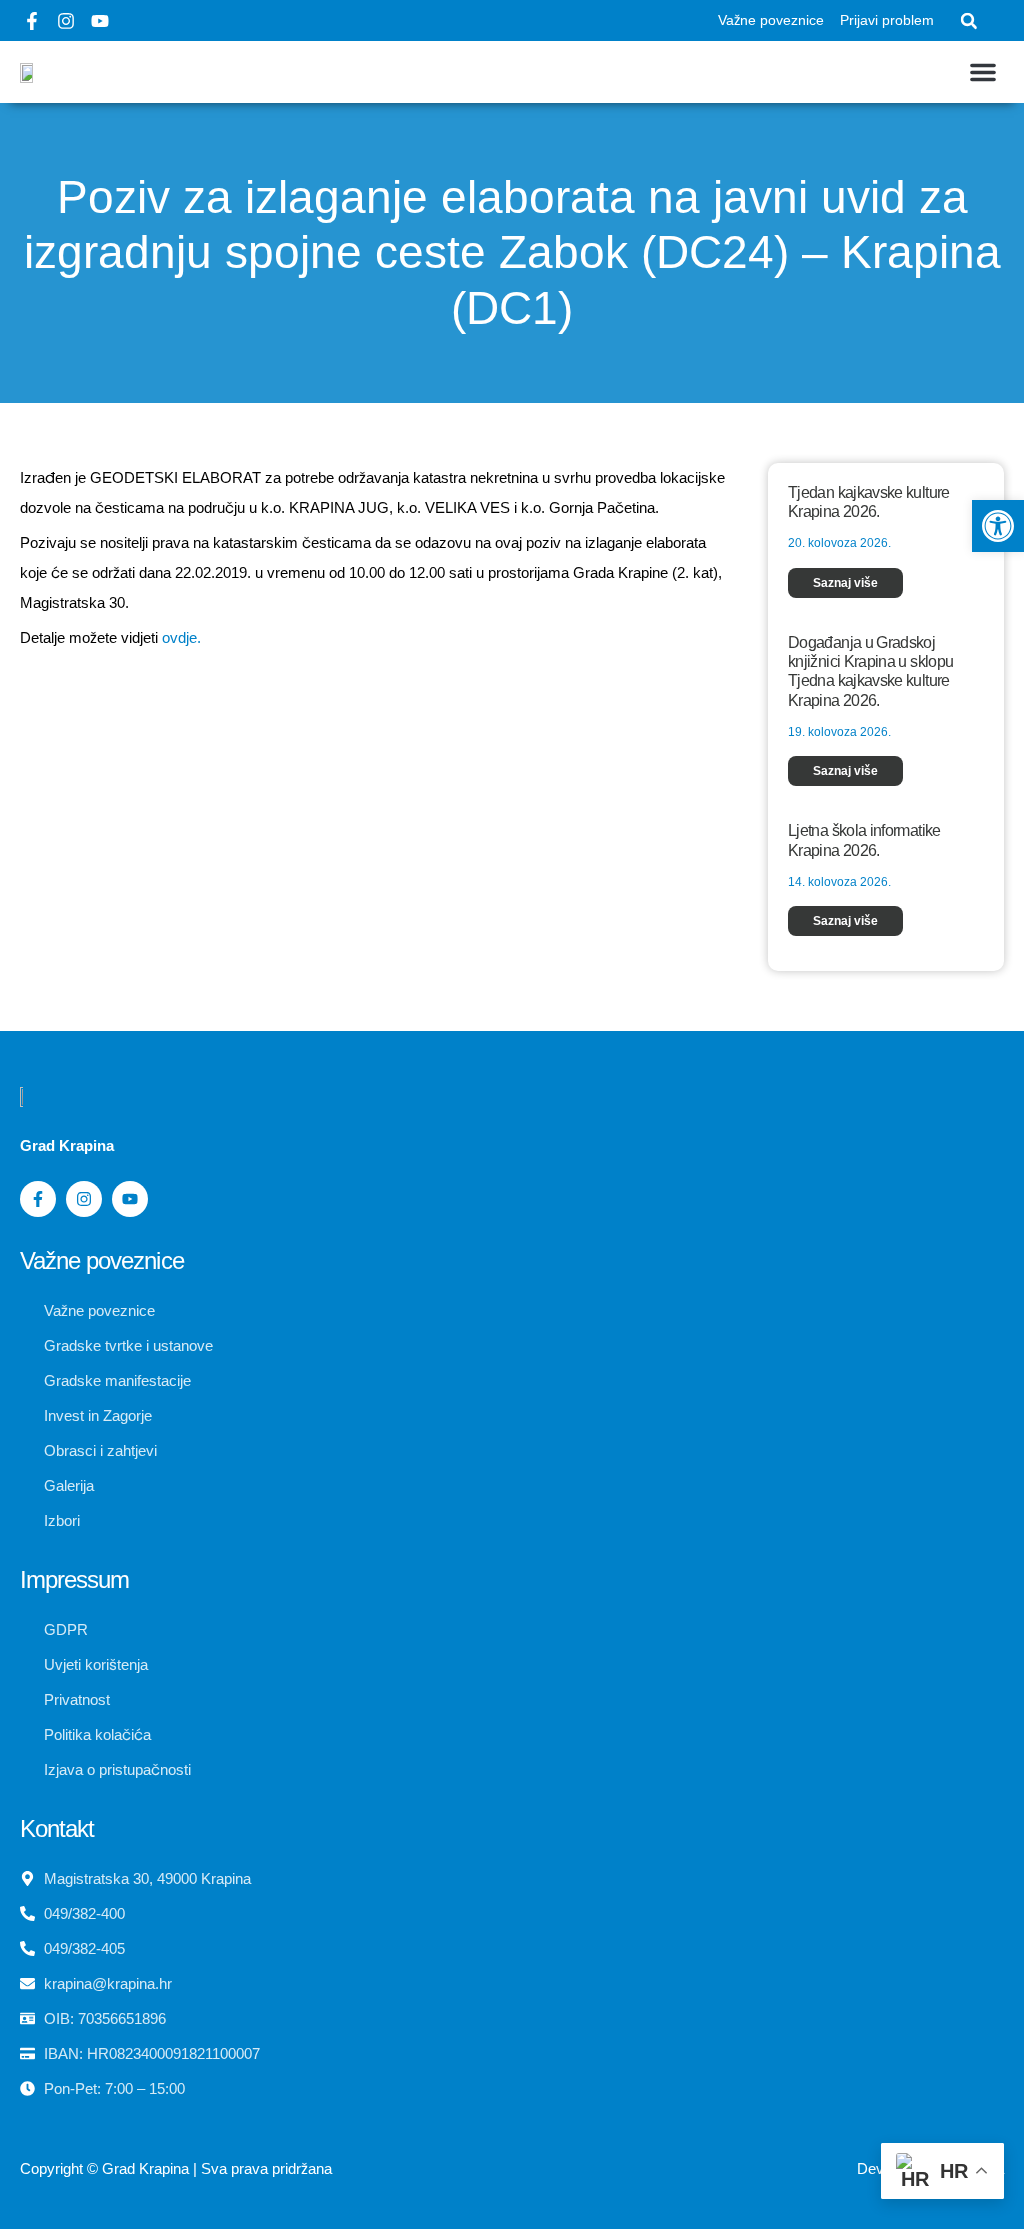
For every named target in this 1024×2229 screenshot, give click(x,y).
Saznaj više (845, 583)
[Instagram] (66, 21)
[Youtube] (100, 21)
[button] (969, 21)
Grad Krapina (145, 2168)
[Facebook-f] (32, 21)
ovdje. (181, 637)
